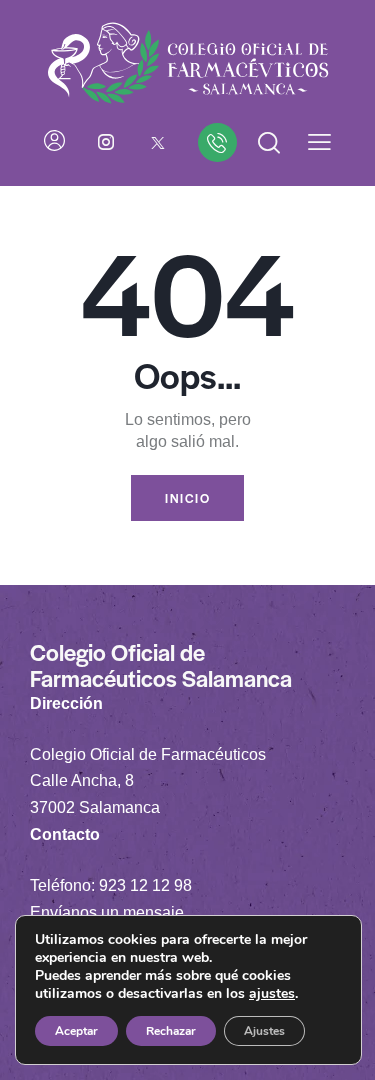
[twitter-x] (158, 142)
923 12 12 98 (145, 885)
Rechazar (171, 1031)
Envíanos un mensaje (107, 912)
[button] (319, 142)
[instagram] (106, 142)
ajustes (272, 994)
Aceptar (76, 1031)
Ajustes (264, 1031)
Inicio (187, 498)
